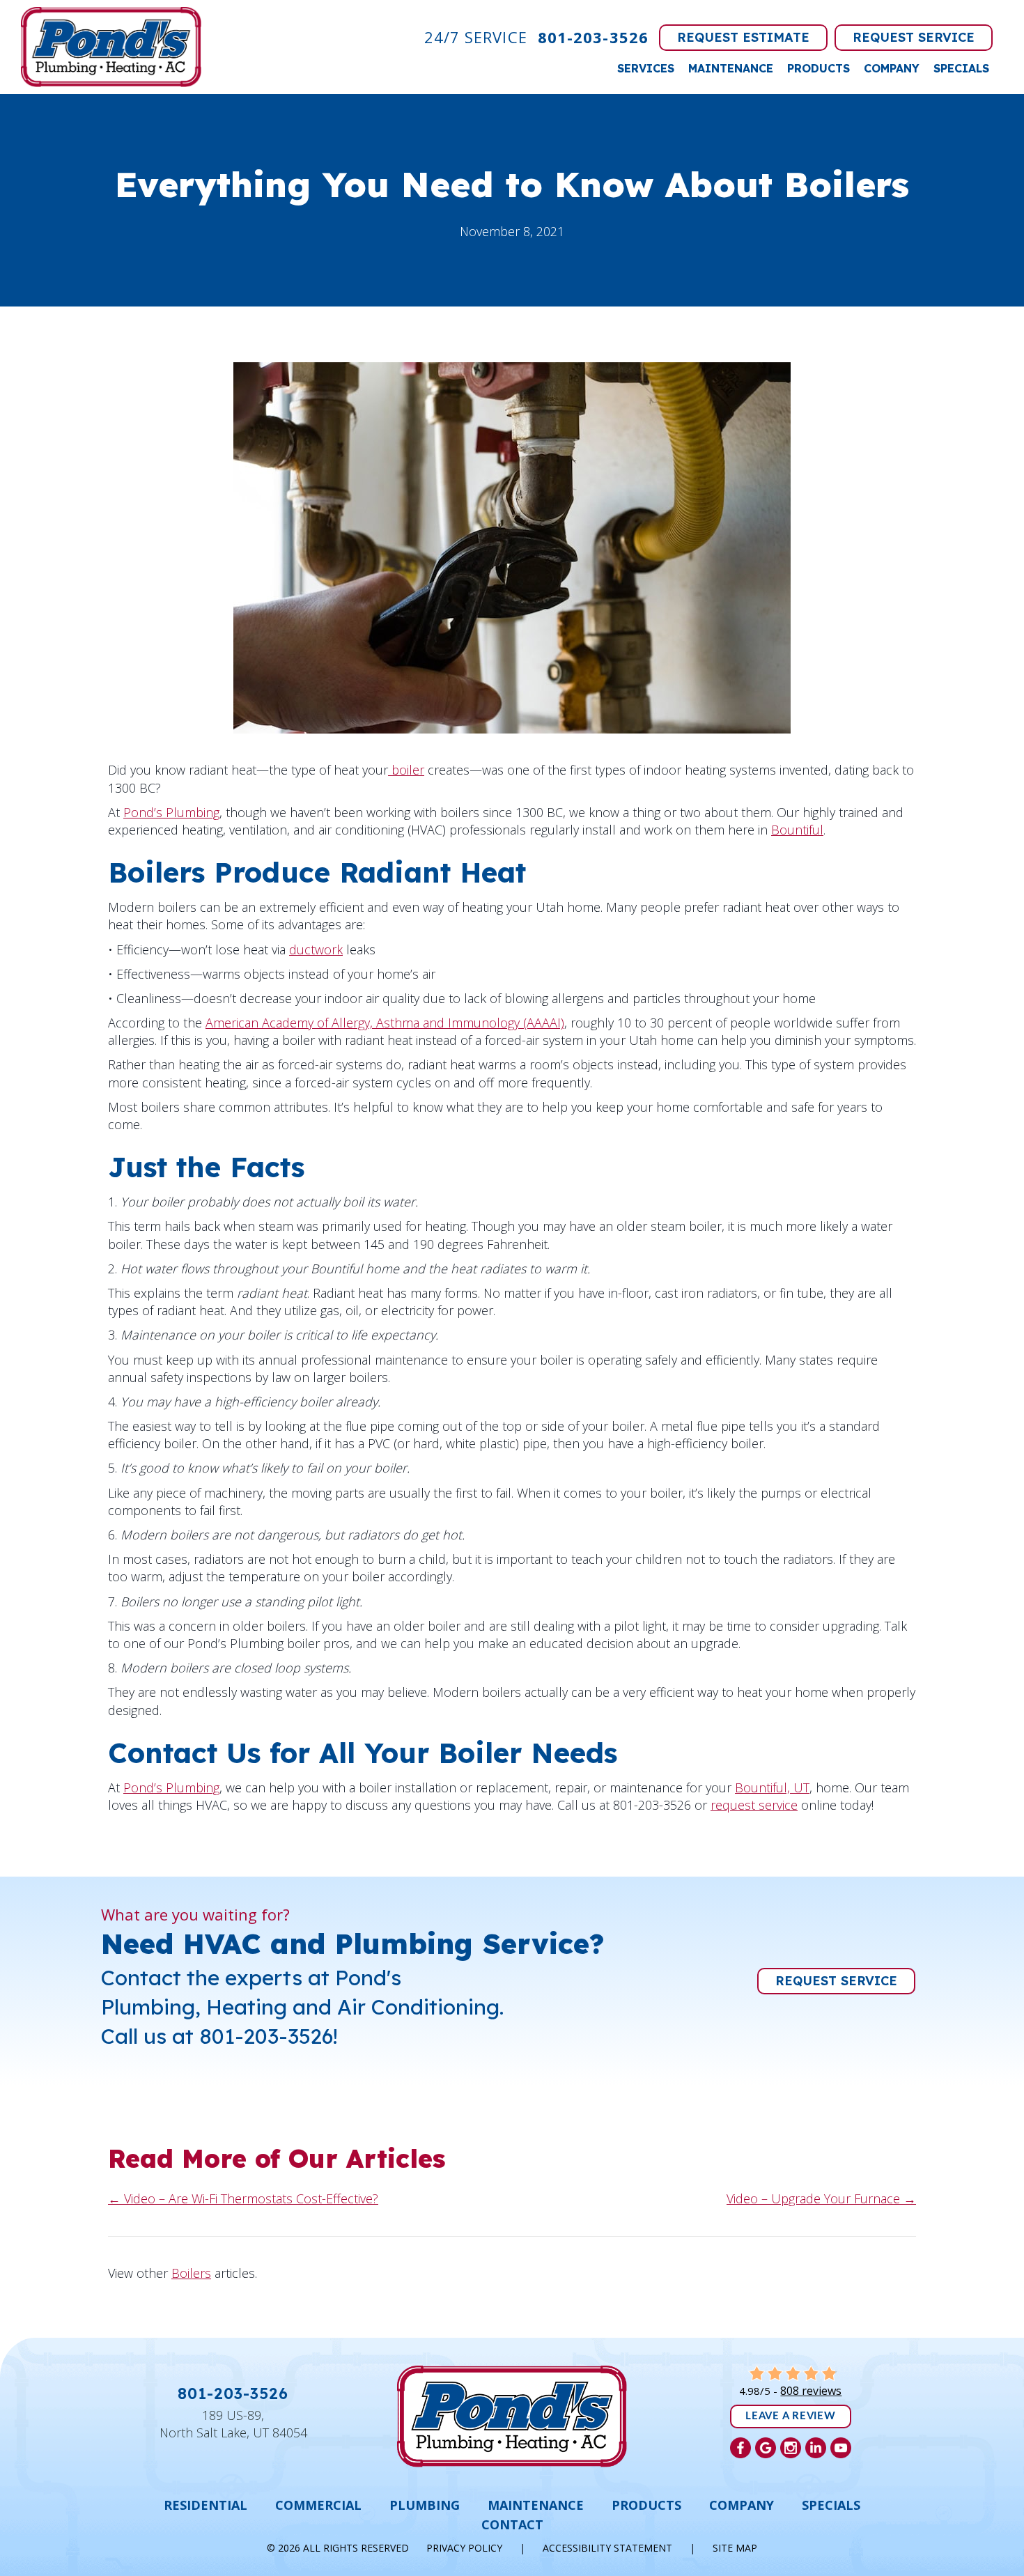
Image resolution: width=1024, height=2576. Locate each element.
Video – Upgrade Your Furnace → (821, 2198)
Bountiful (797, 830)
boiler (406, 770)
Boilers (191, 2273)
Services (646, 68)
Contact (512, 2524)
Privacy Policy (464, 2548)
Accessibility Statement (607, 2548)
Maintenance (731, 68)
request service (754, 1805)
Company (892, 68)
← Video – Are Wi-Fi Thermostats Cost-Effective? (243, 2198)
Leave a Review (791, 2416)
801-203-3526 (593, 37)
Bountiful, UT (772, 1787)
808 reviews (811, 2391)
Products (819, 68)
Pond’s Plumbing (171, 812)
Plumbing (425, 2505)
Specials (961, 68)
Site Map (735, 2548)
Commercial (318, 2505)
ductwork (316, 949)
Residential (205, 2505)
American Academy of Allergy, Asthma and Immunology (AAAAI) (385, 1023)
